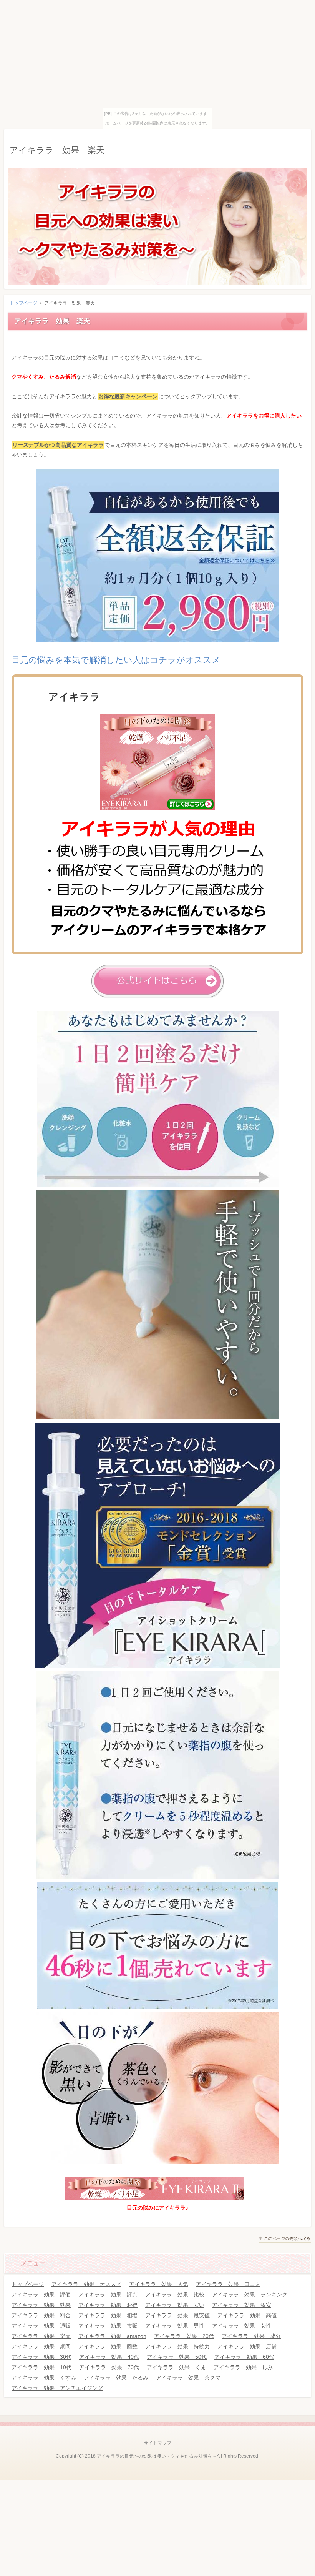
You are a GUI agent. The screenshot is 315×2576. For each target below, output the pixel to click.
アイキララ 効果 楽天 (57, 150)
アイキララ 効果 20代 (184, 2336)
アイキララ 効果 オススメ (86, 2284)
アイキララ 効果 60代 (244, 2357)
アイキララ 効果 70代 (109, 2367)
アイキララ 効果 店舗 (247, 2346)
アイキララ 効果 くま (176, 2367)
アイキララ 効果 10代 (41, 2367)
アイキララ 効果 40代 (109, 2357)
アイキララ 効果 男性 (175, 2326)
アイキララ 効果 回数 (108, 2346)
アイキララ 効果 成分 (251, 2336)
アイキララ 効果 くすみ (44, 2378)
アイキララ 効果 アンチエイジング (57, 2388)
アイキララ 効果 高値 (247, 2315)
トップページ (23, 303)
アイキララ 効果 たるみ (116, 2378)
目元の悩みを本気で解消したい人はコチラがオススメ (116, 660)
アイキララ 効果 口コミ (228, 2284)
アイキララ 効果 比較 (175, 2295)
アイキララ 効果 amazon (112, 2336)
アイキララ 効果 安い (175, 2305)
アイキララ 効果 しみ (243, 2367)
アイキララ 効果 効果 (41, 2305)
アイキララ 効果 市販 (108, 2326)
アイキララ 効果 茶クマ (188, 2378)
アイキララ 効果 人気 (159, 2284)
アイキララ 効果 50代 (177, 2357)
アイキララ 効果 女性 (242, 2326)
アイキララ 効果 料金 (41, 2315)
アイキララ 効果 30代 (41, 2357)
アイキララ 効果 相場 (108, 2315)
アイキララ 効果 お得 (108, 2305)
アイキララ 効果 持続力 (177, 2346)
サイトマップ (157, 2443)
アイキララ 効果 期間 (41, 2346)
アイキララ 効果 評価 (41, 2295)
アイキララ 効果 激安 (242, 2305)
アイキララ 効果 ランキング (250, 2295)
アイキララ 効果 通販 (41, 2326)
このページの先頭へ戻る (287, 2238)
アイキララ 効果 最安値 (177, 2315)
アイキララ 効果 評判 (108, 2295)
